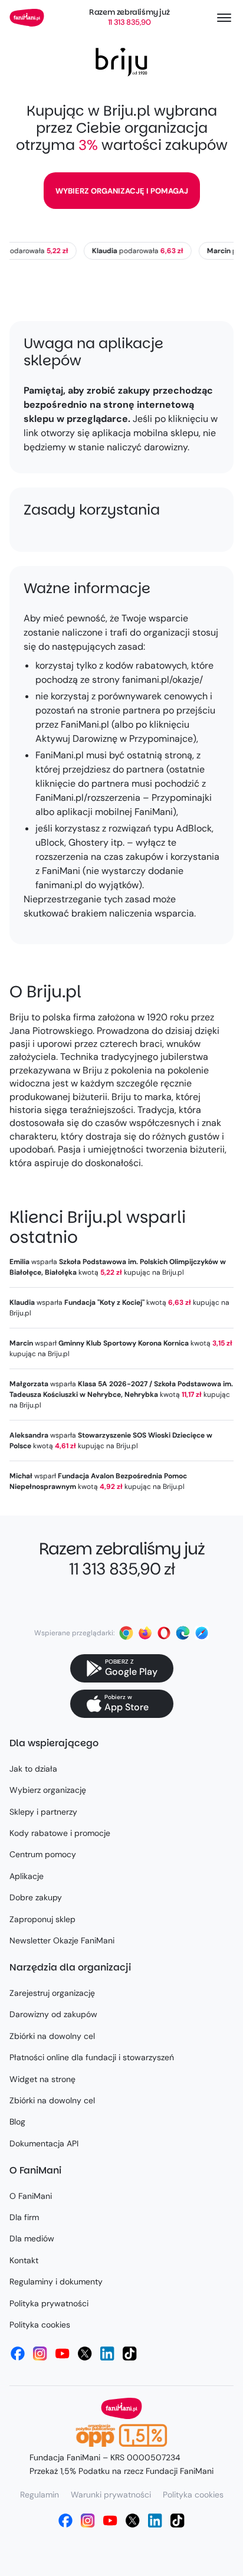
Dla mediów (32, 2238)
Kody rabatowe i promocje (60, 1833)
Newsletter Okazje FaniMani (62, 1940)
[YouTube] (63, 2354)
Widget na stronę (42, 2079)
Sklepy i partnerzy (43, 1812)
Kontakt (24, 2260)
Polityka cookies (40, 2325)
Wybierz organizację (48, 1790)
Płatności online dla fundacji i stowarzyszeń (92, 2057)
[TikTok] (130, 2354)
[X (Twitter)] (85, 2354)
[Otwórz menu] (224, 18)
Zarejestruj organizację (52, 1993)
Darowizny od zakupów (53, 2014)
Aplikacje (27, 1876)
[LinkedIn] (107, 2354)
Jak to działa (33, 1769)
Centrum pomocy (43, 1854)
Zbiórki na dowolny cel (52, 2036)
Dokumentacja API (44, 2143)
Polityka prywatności (49, 2303)
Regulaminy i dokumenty (56, 2282)
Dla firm (24, 2217)
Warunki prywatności (111, 2495)
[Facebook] (18, 2354)
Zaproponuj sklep (42, 1919)
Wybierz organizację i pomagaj (122, 191)
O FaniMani (31, 2196)
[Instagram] (40, 2354)
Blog (17, 2122)
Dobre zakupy (36, 1897)
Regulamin (40, 2495)
